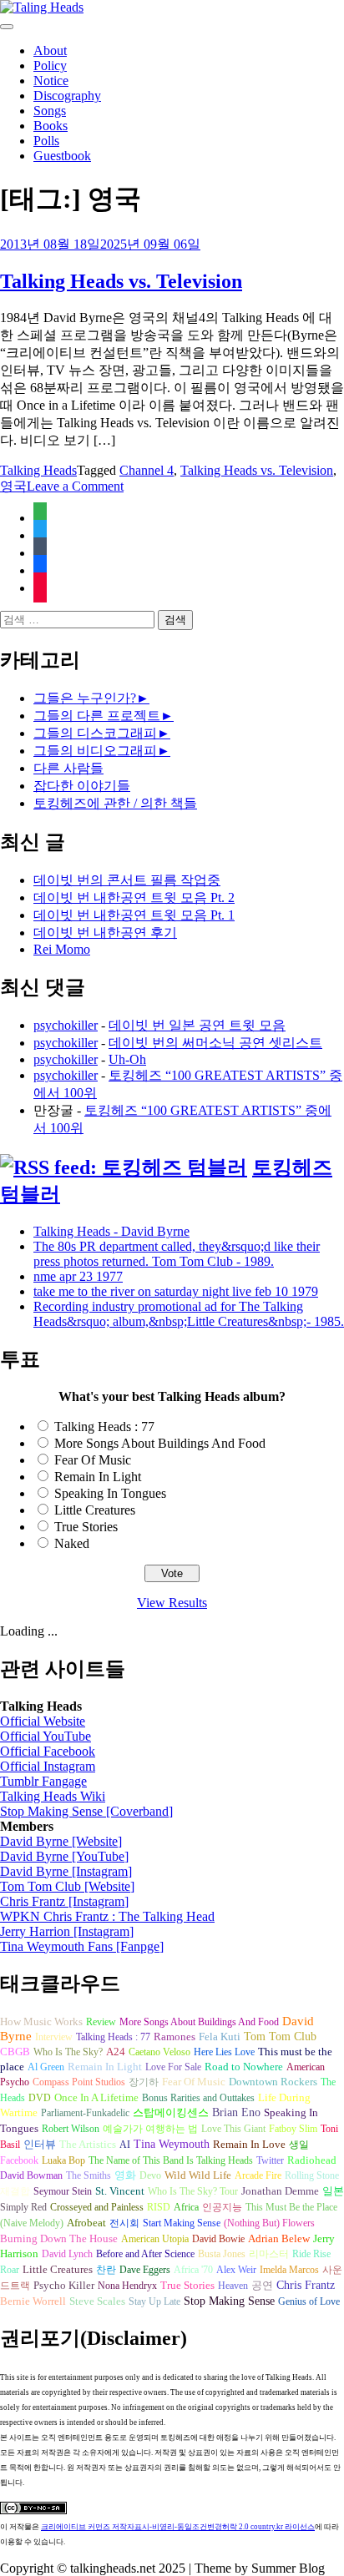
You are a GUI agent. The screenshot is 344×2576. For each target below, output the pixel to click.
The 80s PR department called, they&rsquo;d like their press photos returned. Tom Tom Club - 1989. (177, 1254)
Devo (150, 2175)
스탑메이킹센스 (171, 2113)
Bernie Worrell (33, 2301)
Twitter (270, 2160)
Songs (50, 111)
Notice (51, 81)
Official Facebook (48, 1751)
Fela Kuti (220, 2037)
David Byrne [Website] (61, 1841)
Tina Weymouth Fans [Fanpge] (82, 1946)
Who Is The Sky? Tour (193, 2191)
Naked (72, 1543)
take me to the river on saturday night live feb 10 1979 (176, 1291)
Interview (54, 2037)
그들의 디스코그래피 (95, 733)
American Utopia (155, 2239)
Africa (186, 2207)
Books (51, 126)
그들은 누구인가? (85, 698)
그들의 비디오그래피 (95, 751)
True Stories (86, 1527)
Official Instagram (48, 1766)
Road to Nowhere (244, 2067)
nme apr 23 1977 (78, 1276)
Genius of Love (309, 2301)
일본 (333, 2191)
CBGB (15, 2052)
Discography (67, 96)
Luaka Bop (63, 2160)
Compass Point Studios (79, 2082)
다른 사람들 (68, 768)
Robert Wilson (71, 2129)
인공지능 (222, 2207)
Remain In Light (98, 1477)
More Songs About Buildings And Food (160, 1443)
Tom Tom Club (280, 2036)
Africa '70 (193, 2270)
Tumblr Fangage (43, 1781)
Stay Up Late (154, 2301)
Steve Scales (97, 2301)
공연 (262, 2285)
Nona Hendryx (127, 2286)
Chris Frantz (306, 2285)
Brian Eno (236, 2112)
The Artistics (88, 2145)
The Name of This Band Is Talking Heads (171, 2160)
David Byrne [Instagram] (66, 1871)
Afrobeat (86, 2223)
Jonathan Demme (280, 2191)
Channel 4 (147, 470)
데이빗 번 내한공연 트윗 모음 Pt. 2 (134, 897)
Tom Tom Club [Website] (67, 1886)
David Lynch (67, 2254)
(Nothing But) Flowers (269, 2223)
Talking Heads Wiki (53, 1796)
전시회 (124, 2223)
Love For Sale (173, 2067)
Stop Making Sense (229, 2301)
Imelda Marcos (289, 2270)
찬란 (106, 2270)
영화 (125, 2175)
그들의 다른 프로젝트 (97, 716)
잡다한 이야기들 (82, 786)
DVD (40, 2098)
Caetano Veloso (159, 2052)
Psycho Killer (64, 2286)
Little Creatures (95, 1510)
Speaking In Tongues (110, 1493)
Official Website (43, 1721)
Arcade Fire (258, 2175)
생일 (299, 2145)
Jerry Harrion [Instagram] (67, 1931)
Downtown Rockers (273, 2082)
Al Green (46, 2067)
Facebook (19, 2160)
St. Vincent (120, 2191)
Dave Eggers (145, 2270)
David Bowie (218, 2239)
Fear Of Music (93, 1460)
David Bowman (31, 2175)
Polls (46, 141)
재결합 (15, 2191)
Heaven (233, 2286)
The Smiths (89, 2175)
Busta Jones (222, 2254)
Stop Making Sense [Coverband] (86, 1811)
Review (101, 2022)
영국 (13, 486)
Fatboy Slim (293, 2129)
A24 (116, 2052)
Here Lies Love (224, 2052)
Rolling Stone (312, 2175)
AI (125, 2145)
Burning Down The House (59, 2238)
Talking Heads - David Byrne (111, 1231)
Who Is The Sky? (68, 2052)
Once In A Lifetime (96, 2097)
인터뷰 (40, 2144)
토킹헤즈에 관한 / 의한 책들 (115, 803)
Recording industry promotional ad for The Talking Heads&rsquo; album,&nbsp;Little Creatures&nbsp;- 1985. (189, 1314)
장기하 (144, 2082)
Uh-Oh (127, 1059)
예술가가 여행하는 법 (150, 2129)
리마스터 (269, 2254)
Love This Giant (233, 2129)
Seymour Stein (63, 2191)
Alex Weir (236, 2270)
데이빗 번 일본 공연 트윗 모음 (197, 1025)
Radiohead (312, 2160)
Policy (50, 66)
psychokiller (66, 1025)
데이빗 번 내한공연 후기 (105, 933)
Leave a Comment (75, 486)
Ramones (175, 2037)
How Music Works (41, 2021)
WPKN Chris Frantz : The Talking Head (107, 1916)
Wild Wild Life (198, 2175)
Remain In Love (249, 2145)
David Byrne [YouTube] (64, 1856)
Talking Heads (38, 470)
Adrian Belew (279, 2239)
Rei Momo (62, 949)
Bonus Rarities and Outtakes (198, 2098)
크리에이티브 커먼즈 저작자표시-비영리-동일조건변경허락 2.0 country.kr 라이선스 (178, 2527)
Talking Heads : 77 (104, 1427)
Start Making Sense (182, 2223)
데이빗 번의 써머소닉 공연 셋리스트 (215, 1043)
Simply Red (23, 2207)
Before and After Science (145, 2254)
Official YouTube (46, 1736)
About (50, 50)
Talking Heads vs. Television (121, 281)
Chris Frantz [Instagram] (64, 1901)
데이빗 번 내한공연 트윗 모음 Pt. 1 (134, 915)
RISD (159, 2207)
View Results (172, 1603)
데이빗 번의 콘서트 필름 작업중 (127, 880)
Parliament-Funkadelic (85, 2113)
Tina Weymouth (172, 2144)
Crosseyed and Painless (97, 2207)
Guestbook (62, 156)
